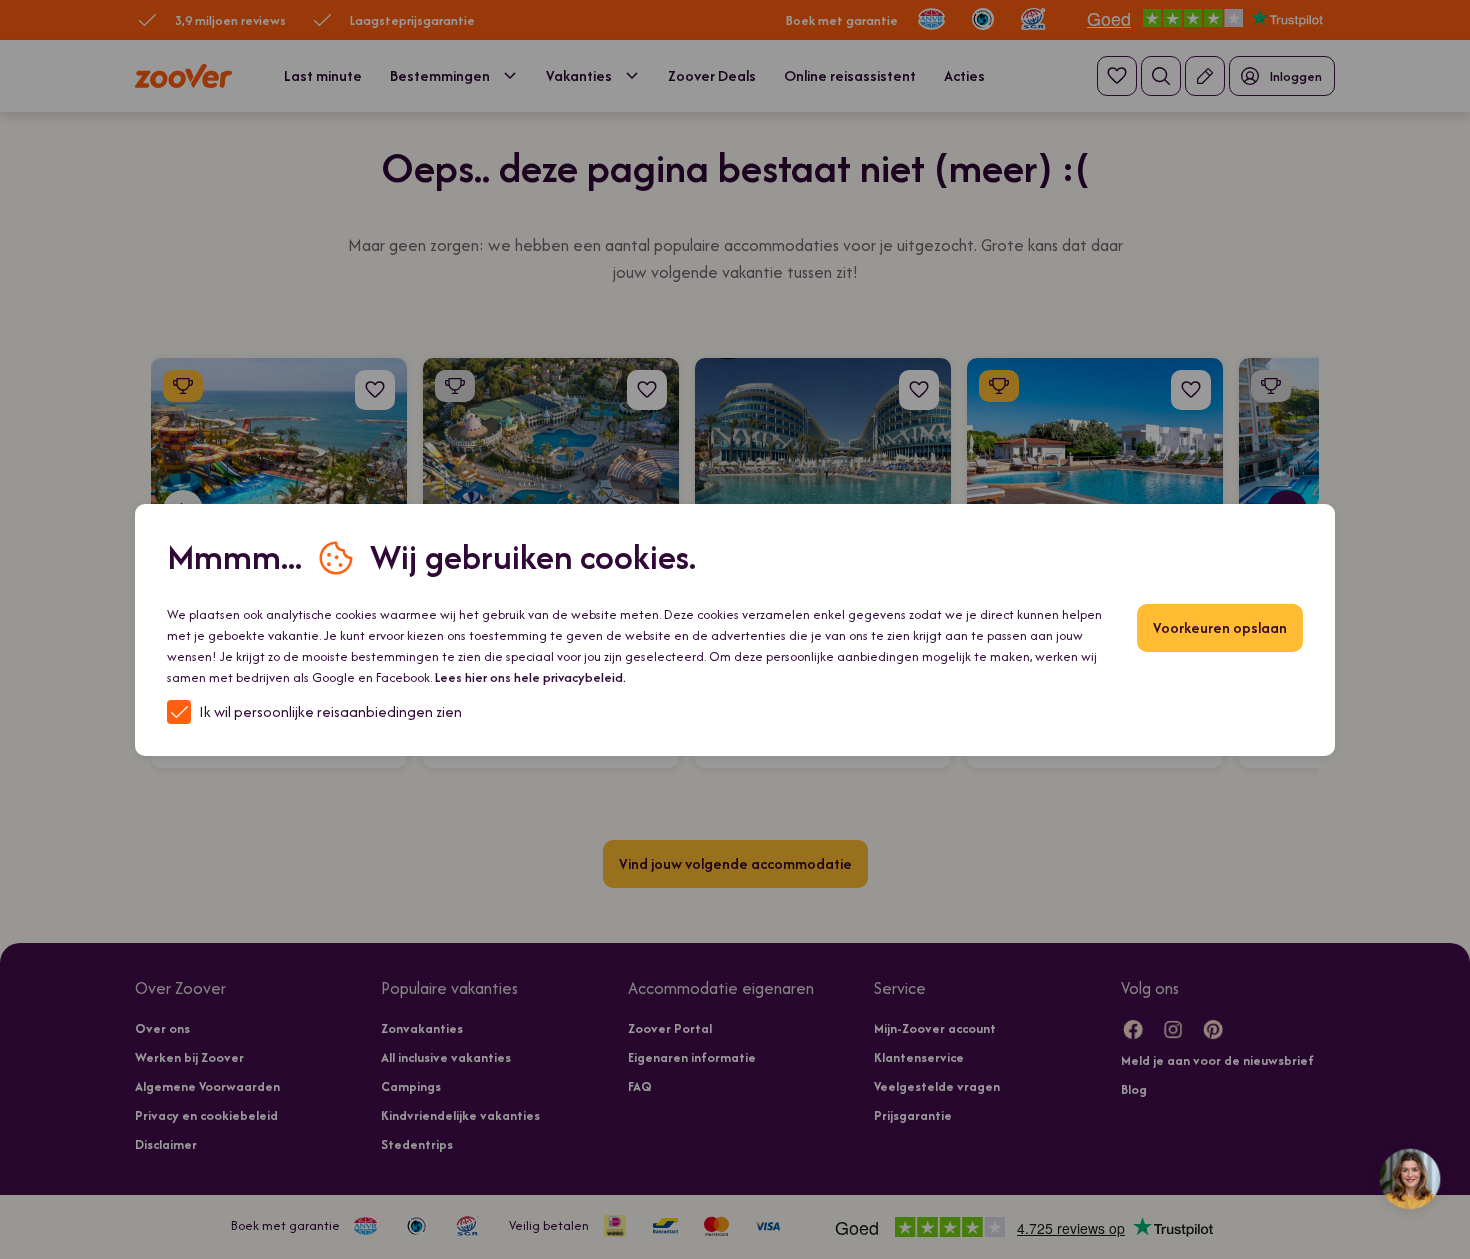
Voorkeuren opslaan (1220, 627)
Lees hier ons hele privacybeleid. (530, 677)
